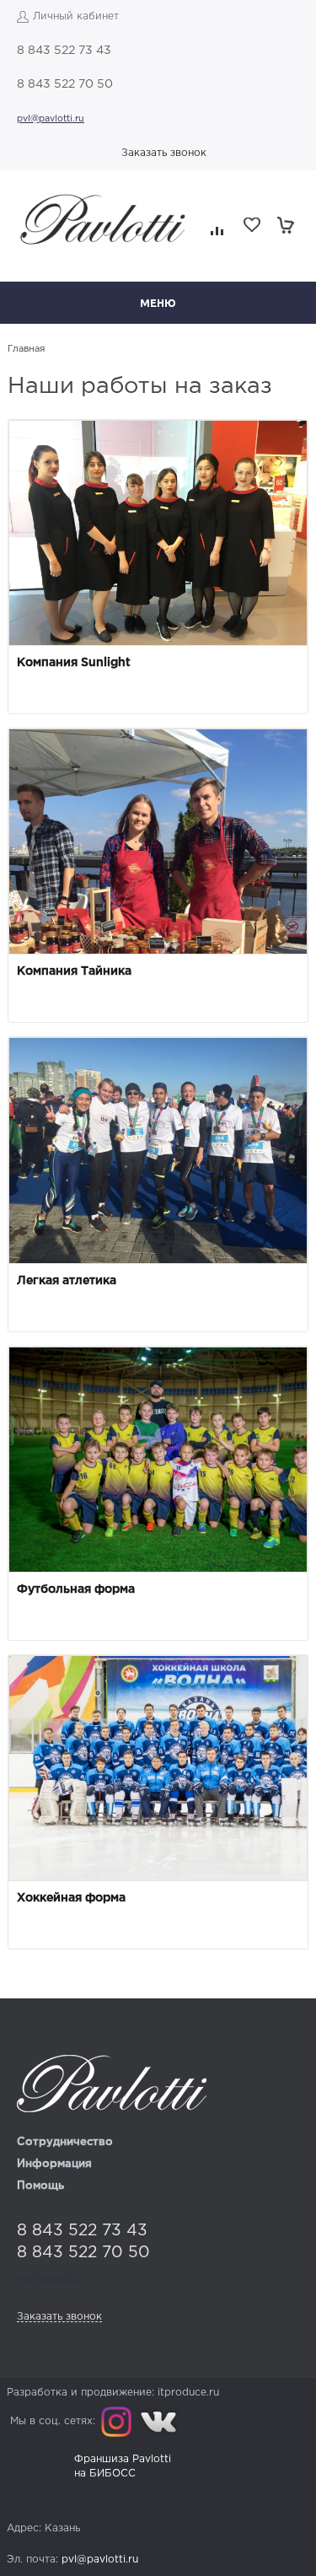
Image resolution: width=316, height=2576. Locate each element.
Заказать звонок (164, 153)
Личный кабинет (76, 16)
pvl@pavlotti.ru (51, 119)
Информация (54, 2164)
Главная (26, 349)
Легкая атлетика (67, 1281)
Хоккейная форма (71, 1898)
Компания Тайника (74, 971)
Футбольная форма (76, 1589)
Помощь (40, 2186)
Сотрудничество (65, 2142)
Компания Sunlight (74, 663)
